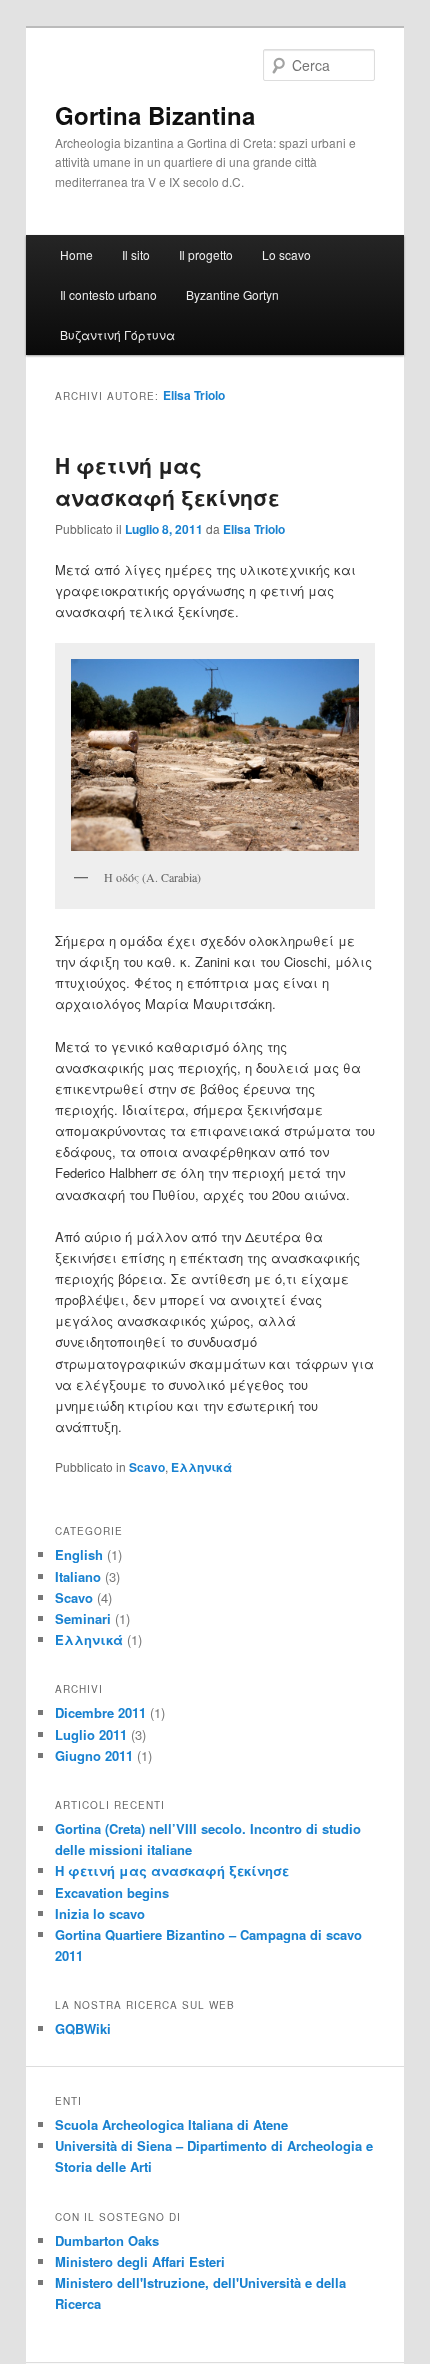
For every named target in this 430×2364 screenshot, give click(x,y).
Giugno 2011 (94, 1755)
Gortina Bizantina (155, 115)
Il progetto (206, 254)
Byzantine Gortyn (232, 294)
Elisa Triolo (194, 395)
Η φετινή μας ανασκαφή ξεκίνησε (167, 481)
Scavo (147, 1467)
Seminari (83, 1618)
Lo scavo (286, 254)
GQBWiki (83, 2028)
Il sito (136, 254)
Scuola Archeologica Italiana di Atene (171, 2124)
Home (76, 254)
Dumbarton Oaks (107, 2240)
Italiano (78, 1576)
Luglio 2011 (91, 1734)
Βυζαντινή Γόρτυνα (117, 334)
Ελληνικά (201, 1467)
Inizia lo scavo (100, 1913)
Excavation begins (112, 1892)
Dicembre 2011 (100, 1712)
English (79, 1554)
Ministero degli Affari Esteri (140, 2261)
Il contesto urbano (108, 294)
